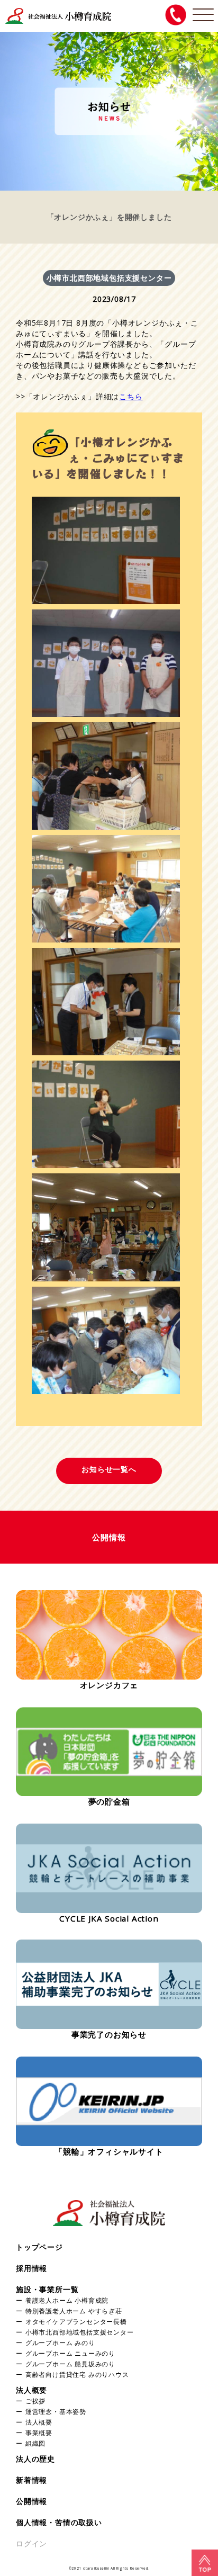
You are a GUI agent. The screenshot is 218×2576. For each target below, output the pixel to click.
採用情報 (31, 2268)
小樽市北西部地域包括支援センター (80, 2332)
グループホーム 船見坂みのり (70, 2364)
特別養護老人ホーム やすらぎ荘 (74, 2311)
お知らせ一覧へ (109, 1469)
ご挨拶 (35, 2401)
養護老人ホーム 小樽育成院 (67, 2300)
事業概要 (39, 2433)
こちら (131, 396)
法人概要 (31, 2390)
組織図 (35, 2443)
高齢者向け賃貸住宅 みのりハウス (77, 2374)
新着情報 (31, 2480)
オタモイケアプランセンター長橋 (76, 2321)
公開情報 (31, 2501)
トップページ (39, 2247)
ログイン (31, 2543)
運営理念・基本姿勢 (56, 2411)
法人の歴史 (35, 2459)
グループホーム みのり (60, 2342)
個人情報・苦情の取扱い (59, 2522)
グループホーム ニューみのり (70, 2353)
